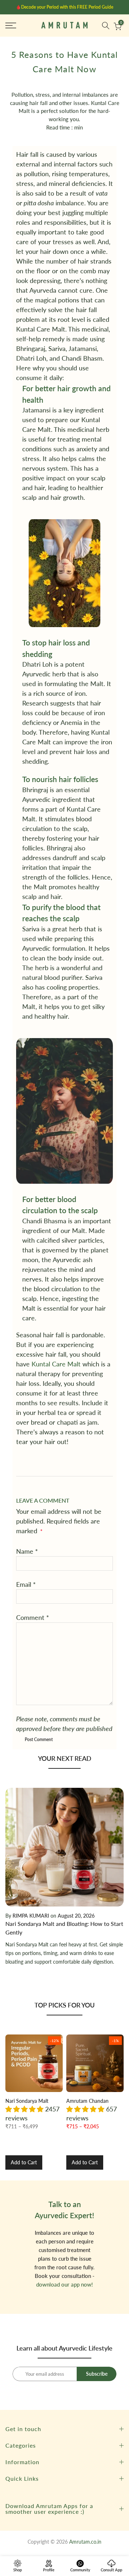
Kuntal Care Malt (56, 1364)
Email (26, 1584)
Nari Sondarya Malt (27, 2101)
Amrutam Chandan (87, 2101)
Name (27, 1551)
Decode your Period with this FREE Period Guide (67, 7)
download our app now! (64, 2284)
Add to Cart (24, 2162)
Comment (33, 1617)
